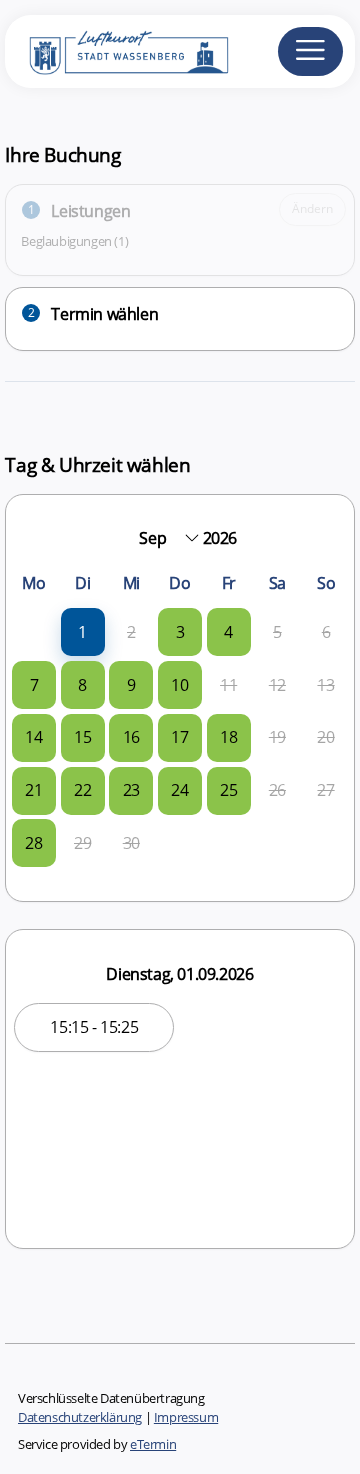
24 (179, 790)
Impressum (186, 1417)
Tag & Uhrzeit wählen (97, 464)
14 (33, 737)
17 (179, 737)
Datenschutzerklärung (80, 1417)
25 (228, 790)
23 (131, 790)
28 (33, 843)
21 (33, 790)
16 (131, 737)
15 (82, 737)
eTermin (153, 1444)
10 (179, 685)
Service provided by (97, 1444)
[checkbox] (82, 632)
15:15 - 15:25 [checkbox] (94, 1027)
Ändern (312, 208)
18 (228, 737)
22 (82, 790)
